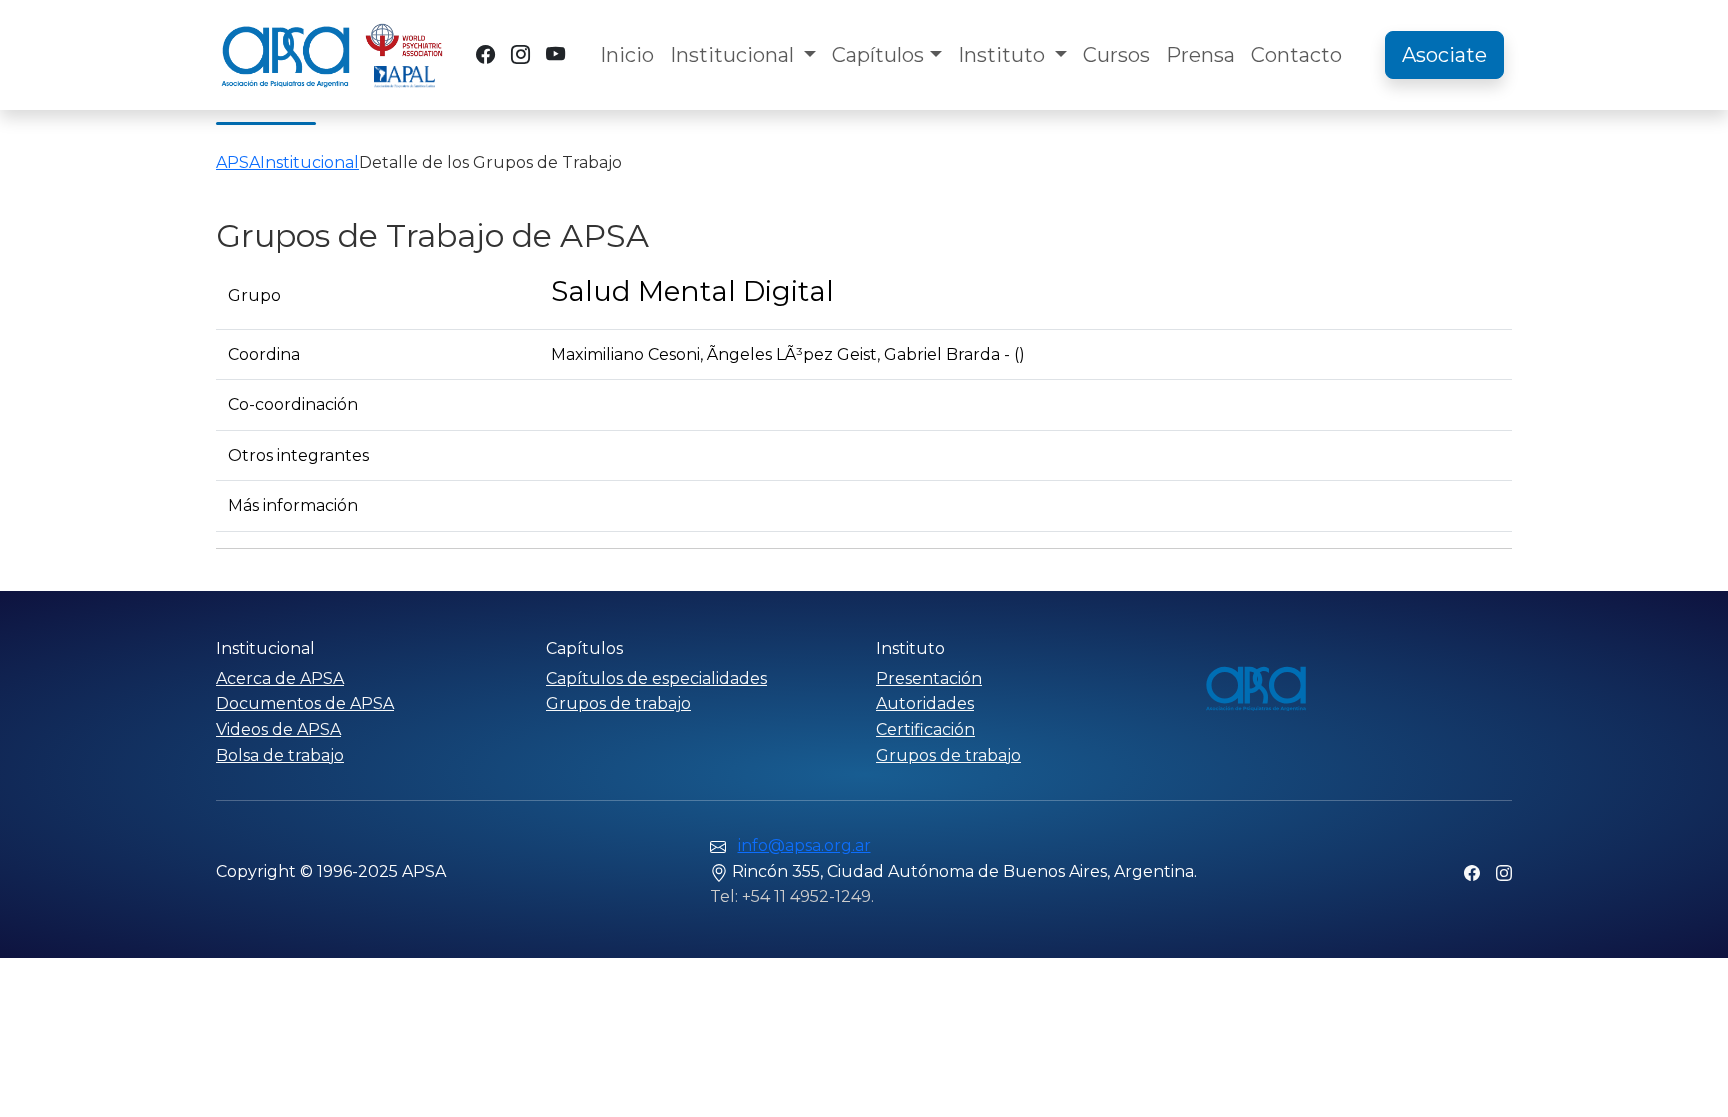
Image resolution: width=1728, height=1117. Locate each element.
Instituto (1004, 55)
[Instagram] (520, 54)
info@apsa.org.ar (804, 845)
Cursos (1116, 55)
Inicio (627, 55)
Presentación (929, 678)
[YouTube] (555, 54)
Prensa (1200, 55)
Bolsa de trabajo (280, 755)
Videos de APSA (278, 729)
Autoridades (925, 703)
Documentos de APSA (305, 703)
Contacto (1296, 55)
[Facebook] (485, 54)
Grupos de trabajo (618, 703)
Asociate (1444, 55)
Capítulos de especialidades (656, 678)
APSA (238, 162)
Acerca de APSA (280, 678)
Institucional (734, 55)
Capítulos (878, 55)
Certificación (925, 729)
